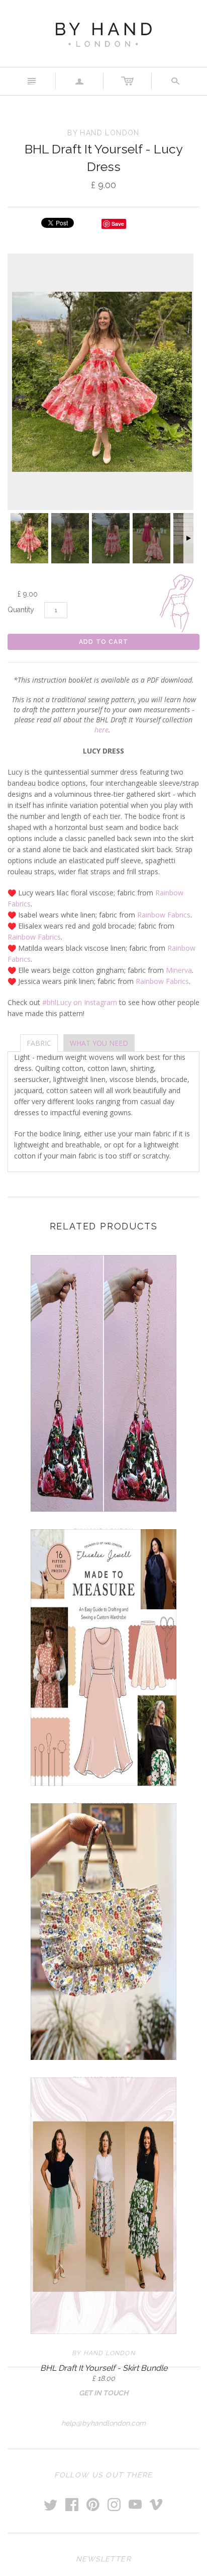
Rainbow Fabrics (164, 915)
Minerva (179, 970)
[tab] (39, 1043)
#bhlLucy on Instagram (80, 1002)
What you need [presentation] (99, 1043)
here (101, 730)
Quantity (21, 610)
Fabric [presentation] (39, 1043)
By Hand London (103, 2353)
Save (118, 224)
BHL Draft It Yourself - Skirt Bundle (104, 2368)
